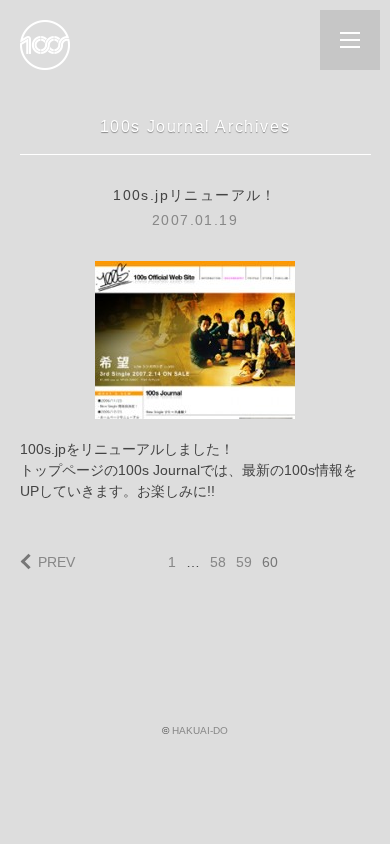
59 (244, 562)
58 (218, 562)
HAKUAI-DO (200, 730)
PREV (56, 562)
